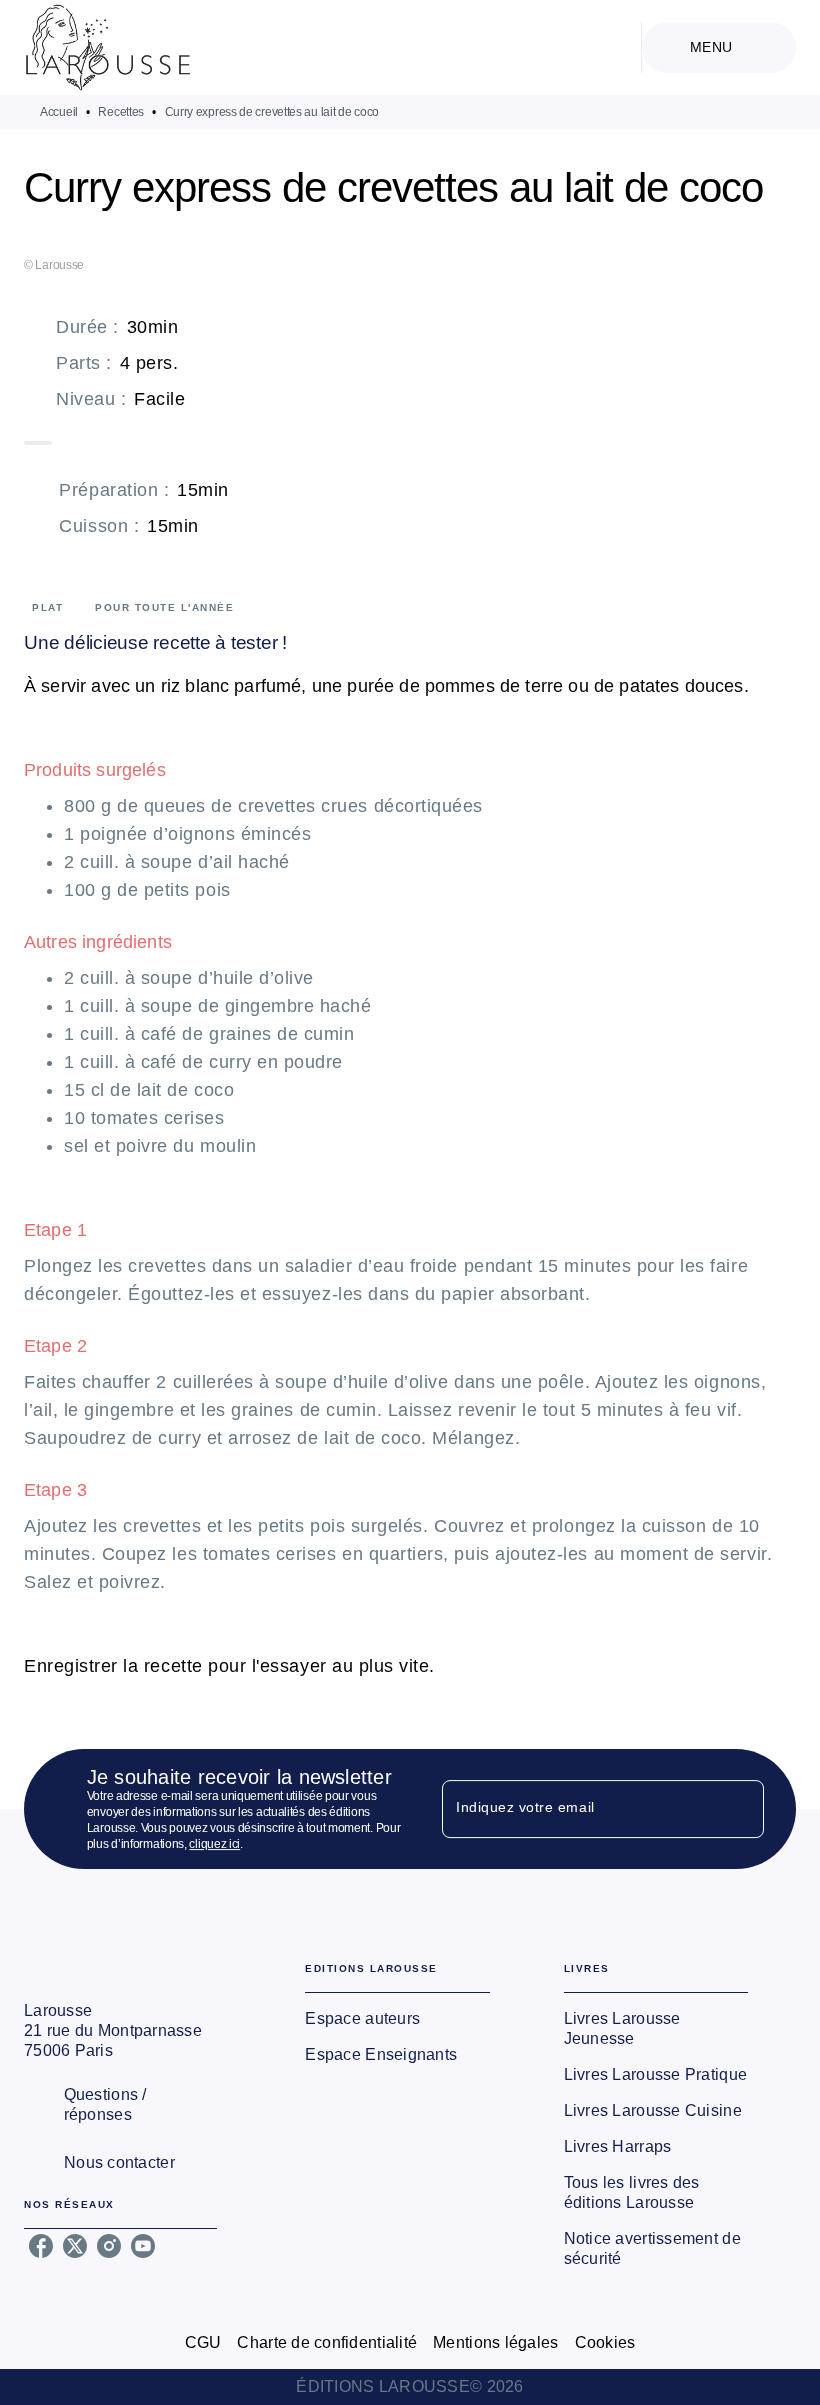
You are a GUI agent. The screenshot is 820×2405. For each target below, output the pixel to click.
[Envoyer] (740, 1809)
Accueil (59, 112)
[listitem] (41, 2246)
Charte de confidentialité (327, 2342)
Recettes (121, 112)
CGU (203, 2342)
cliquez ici (214, 1844)
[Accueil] (108, 47)
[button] (397, 2019)
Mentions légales (495, 2342)
